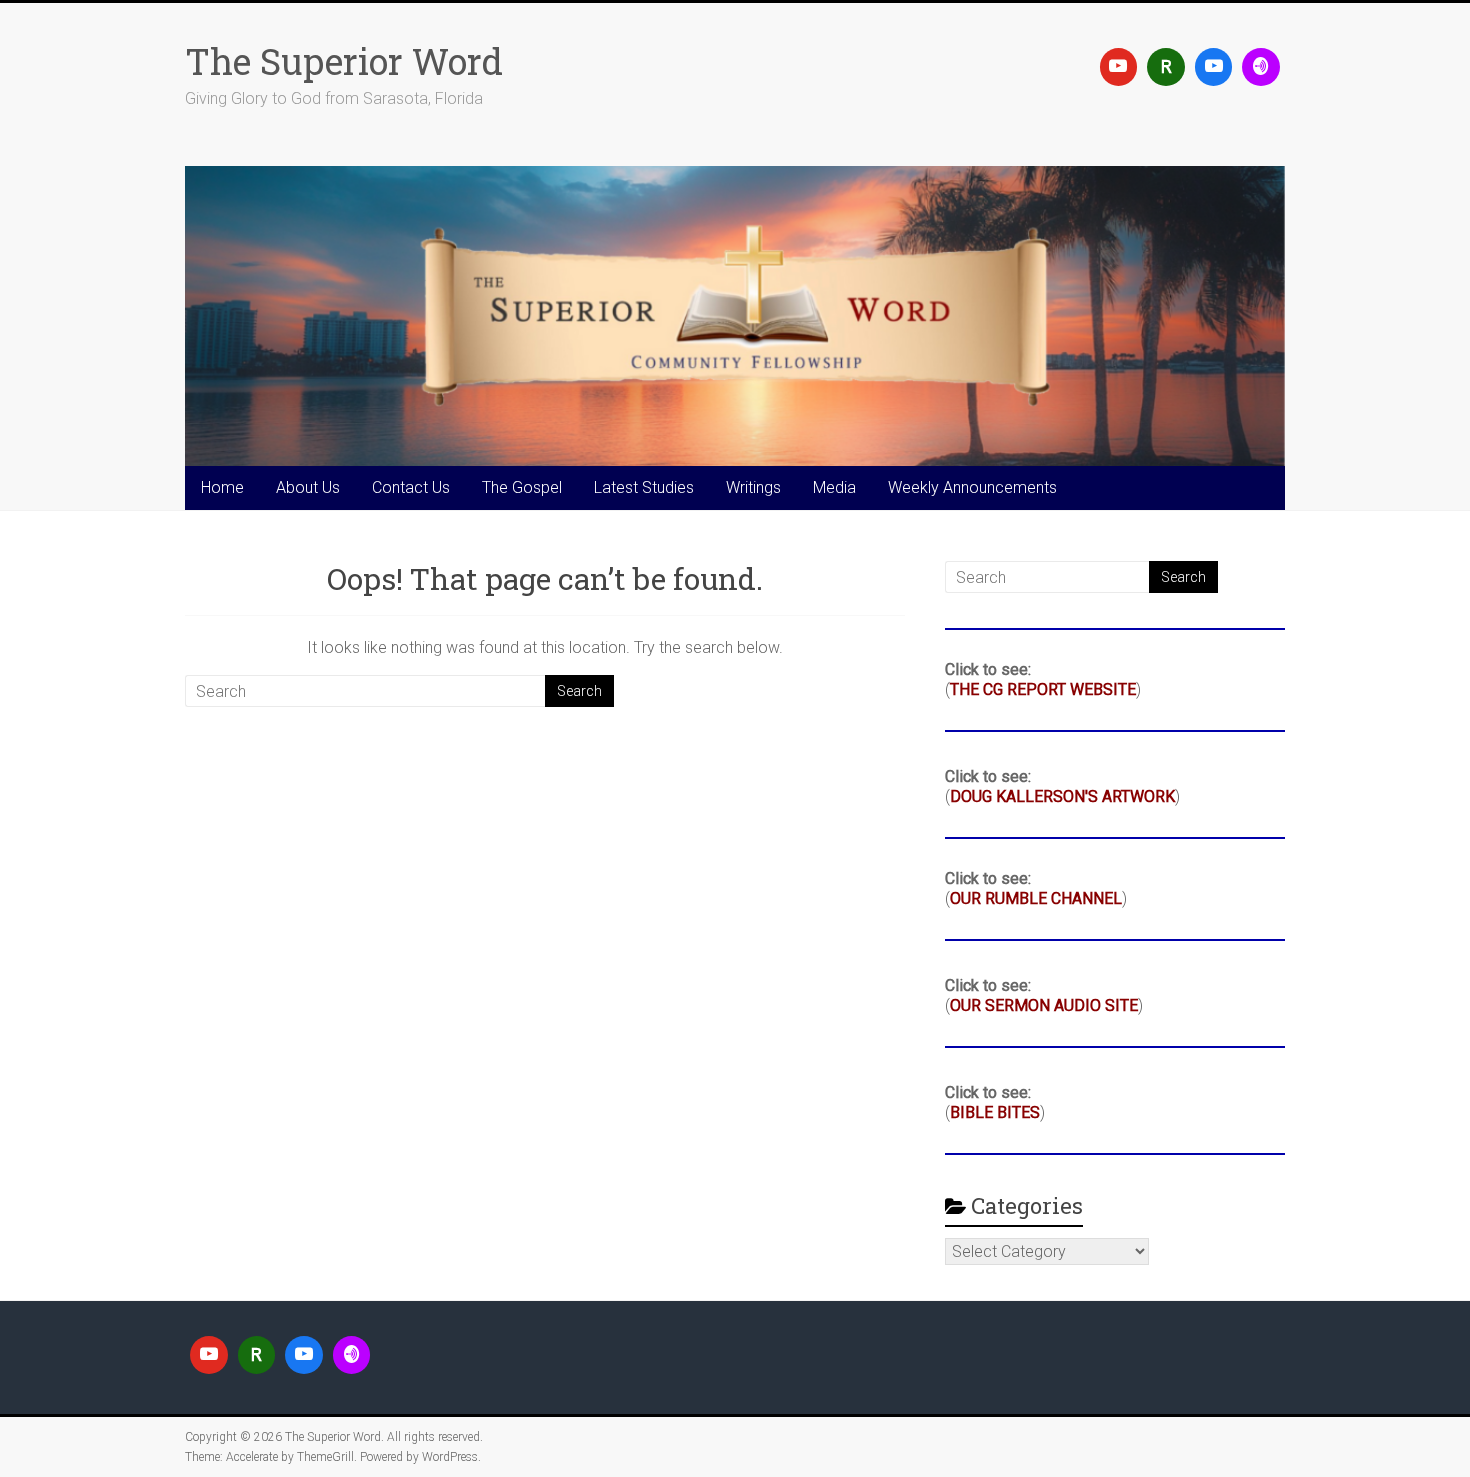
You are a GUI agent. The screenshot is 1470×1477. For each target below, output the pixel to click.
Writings (753, 487)
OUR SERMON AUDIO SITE (1044, 1005)
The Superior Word (344, 61)
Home (222, 487)
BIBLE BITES (995, 1112)
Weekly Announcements (972, 487)
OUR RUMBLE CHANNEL (1036, 898)
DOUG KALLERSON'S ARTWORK (1062, 796)
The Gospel (522, 487)
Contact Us (411, 487)
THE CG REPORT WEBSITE (1043, 689)
